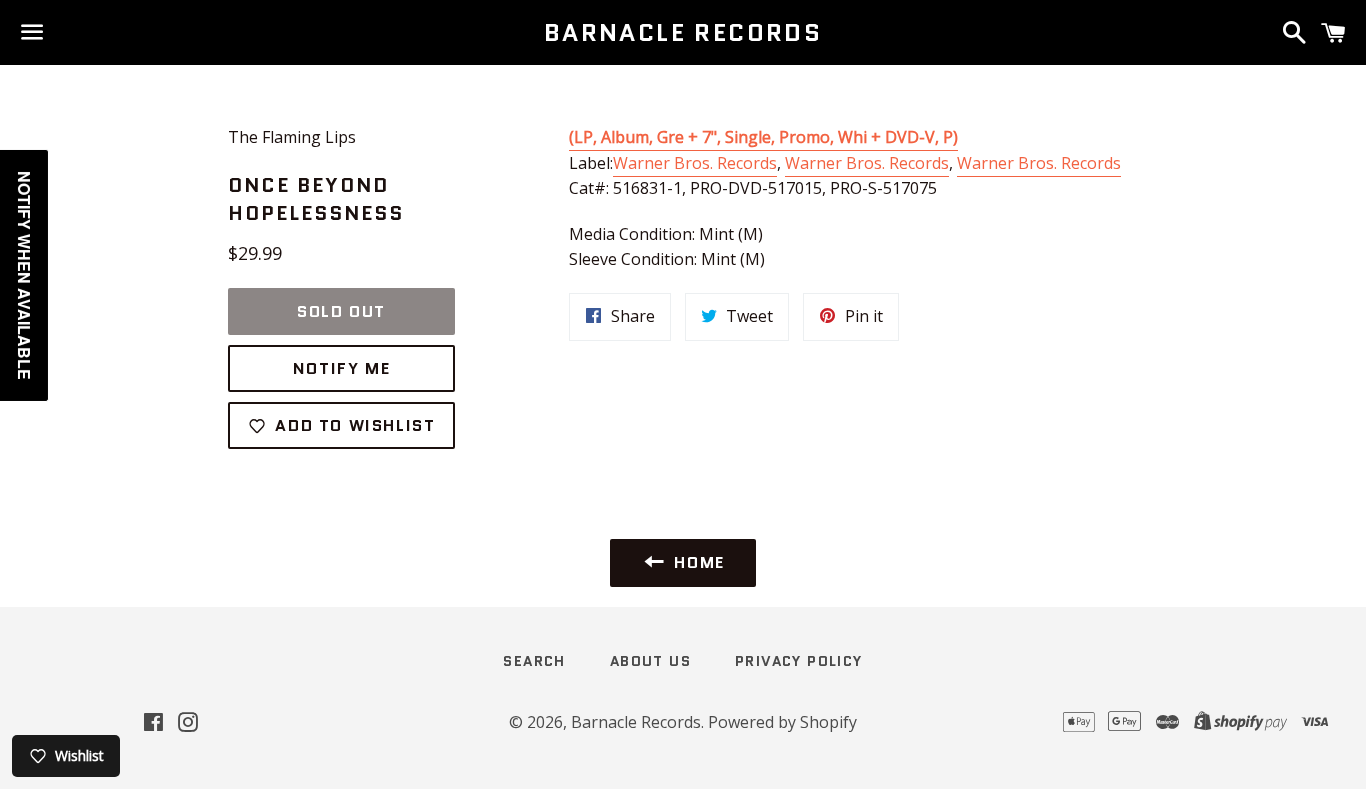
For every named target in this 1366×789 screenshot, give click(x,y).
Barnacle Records (683, 33)
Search (534, 661)
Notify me (341, 368)
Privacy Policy (799, 661)
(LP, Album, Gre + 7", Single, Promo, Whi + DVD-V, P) (763, 137)
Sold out (341, 311)
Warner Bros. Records (695, 163)
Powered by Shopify (782, 722)
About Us (650, 661)
